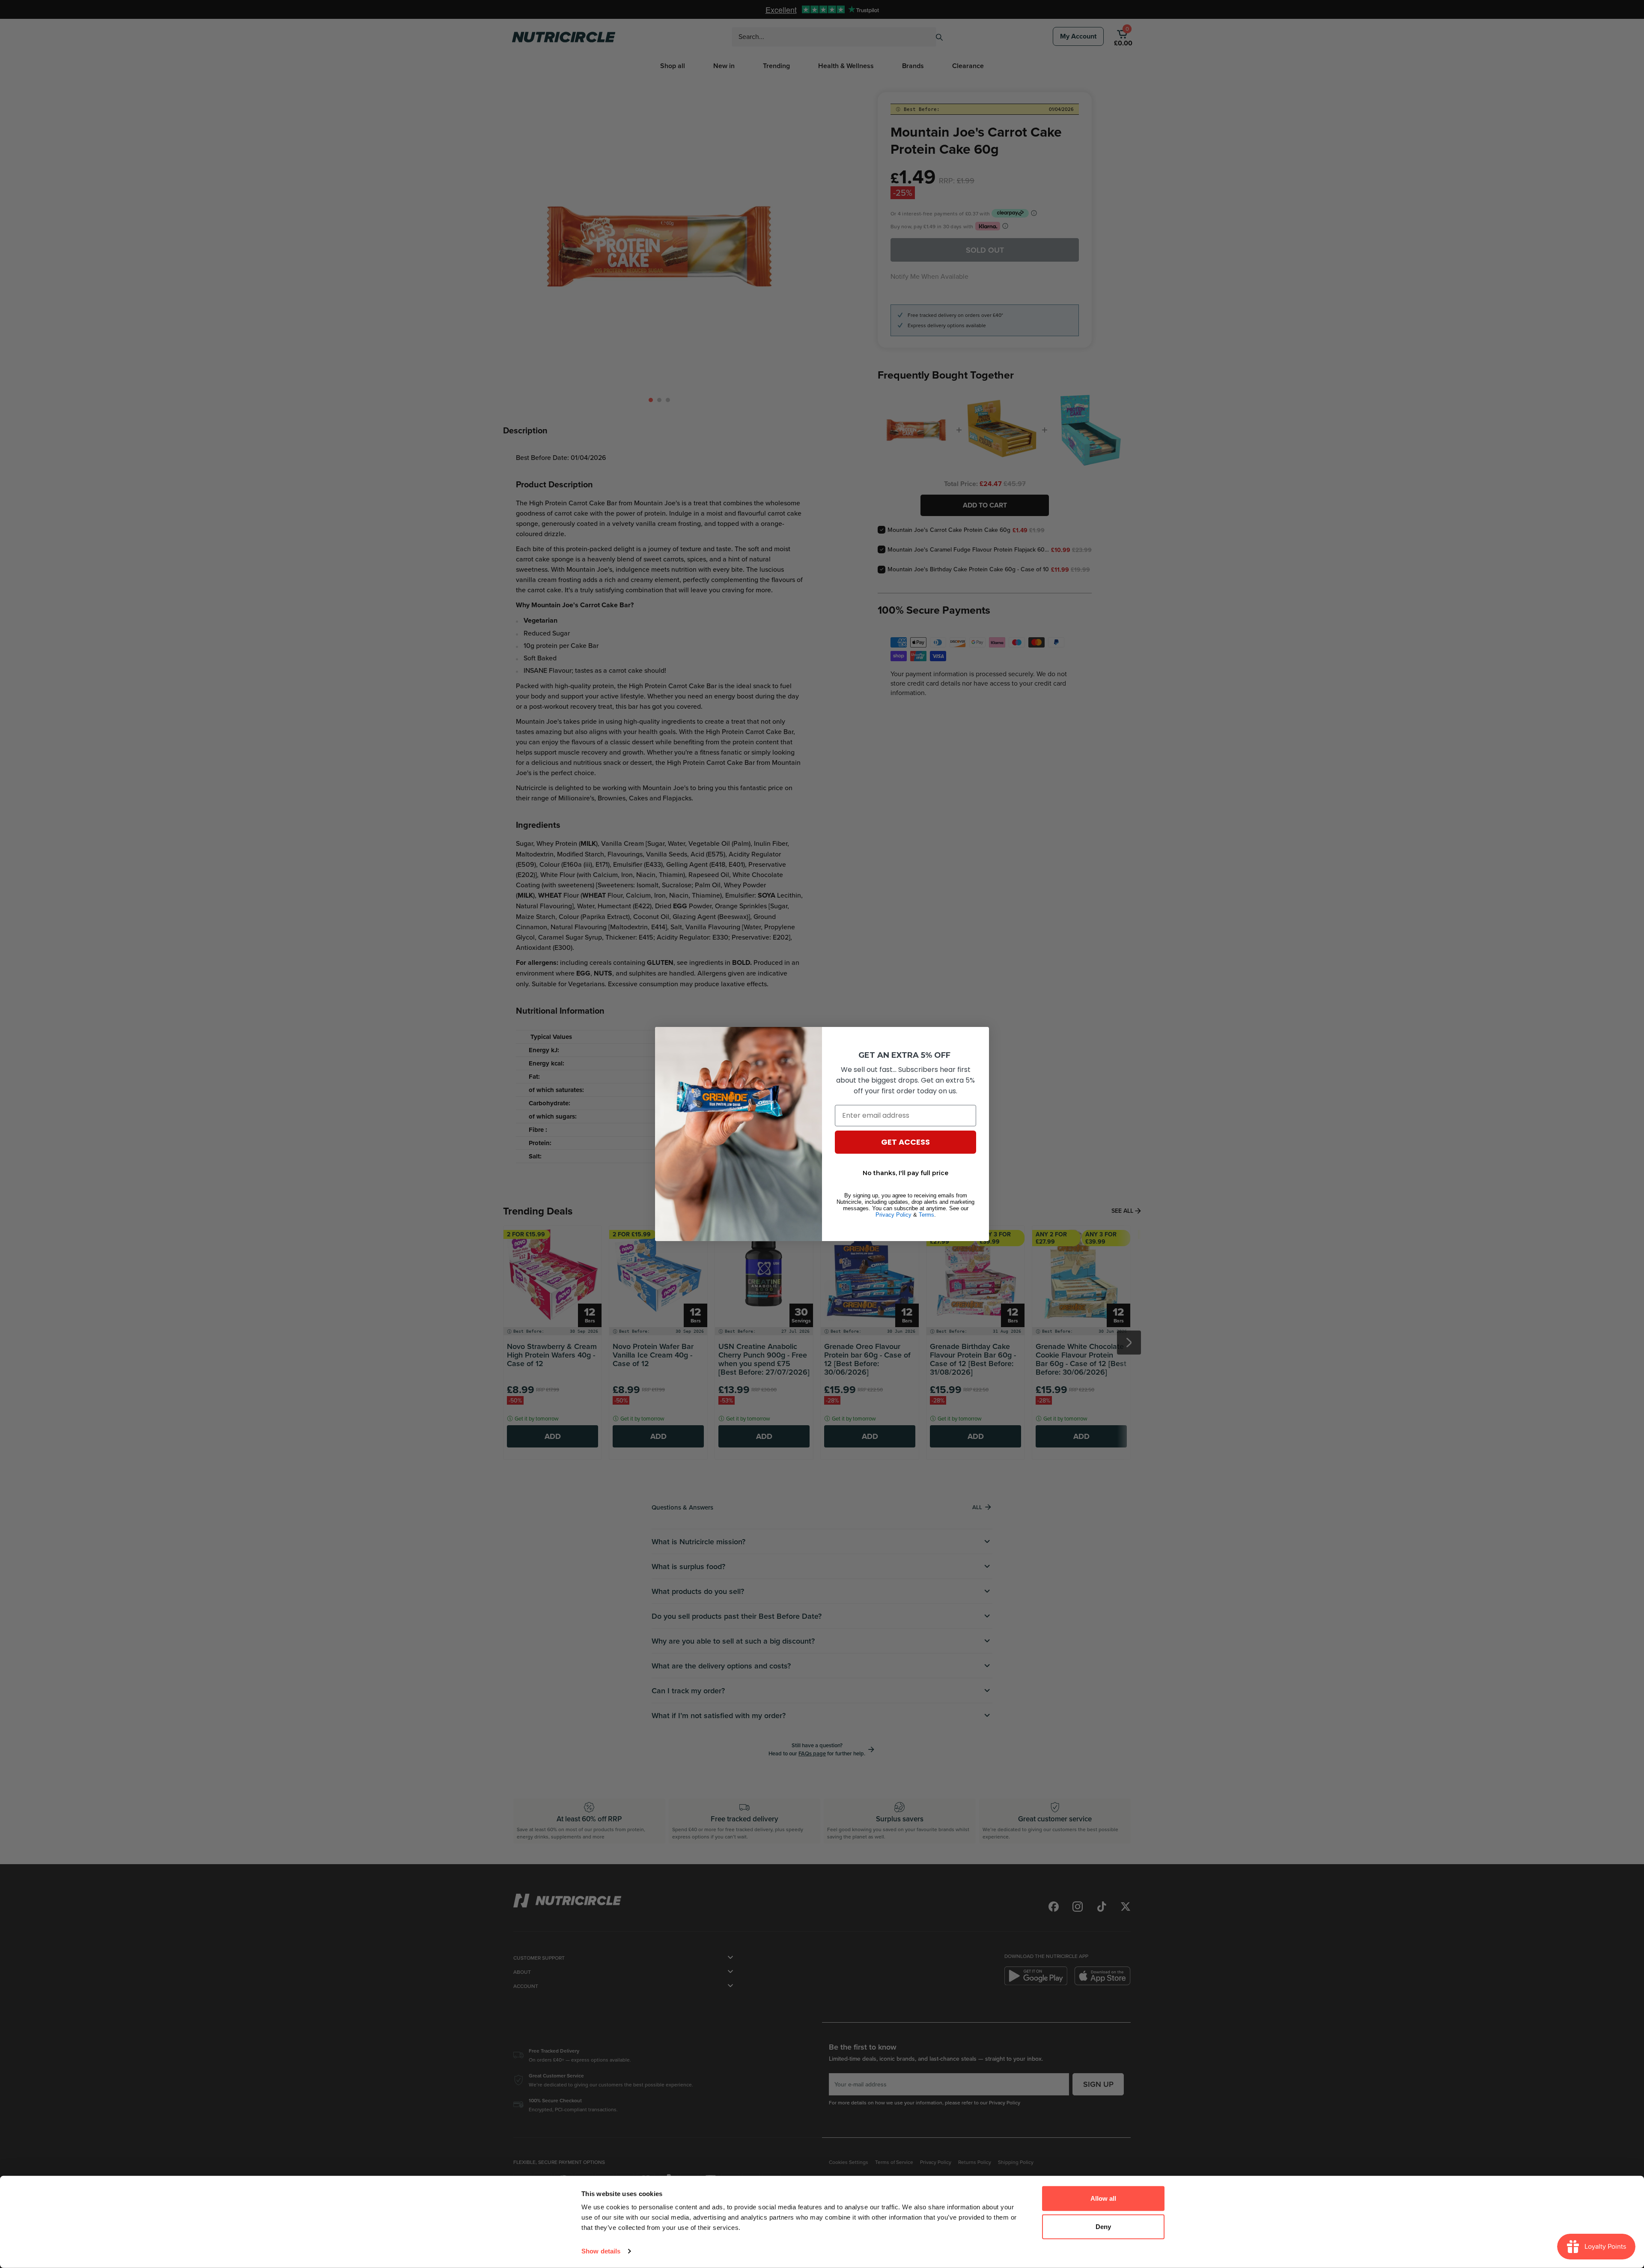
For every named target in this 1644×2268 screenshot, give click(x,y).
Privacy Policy (893, 1215)
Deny (1103, 2226)
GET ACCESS (905, 1142)
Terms (926, 1215)
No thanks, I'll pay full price (905, 1173)
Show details (601, 2251)
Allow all (1103, 2198)
